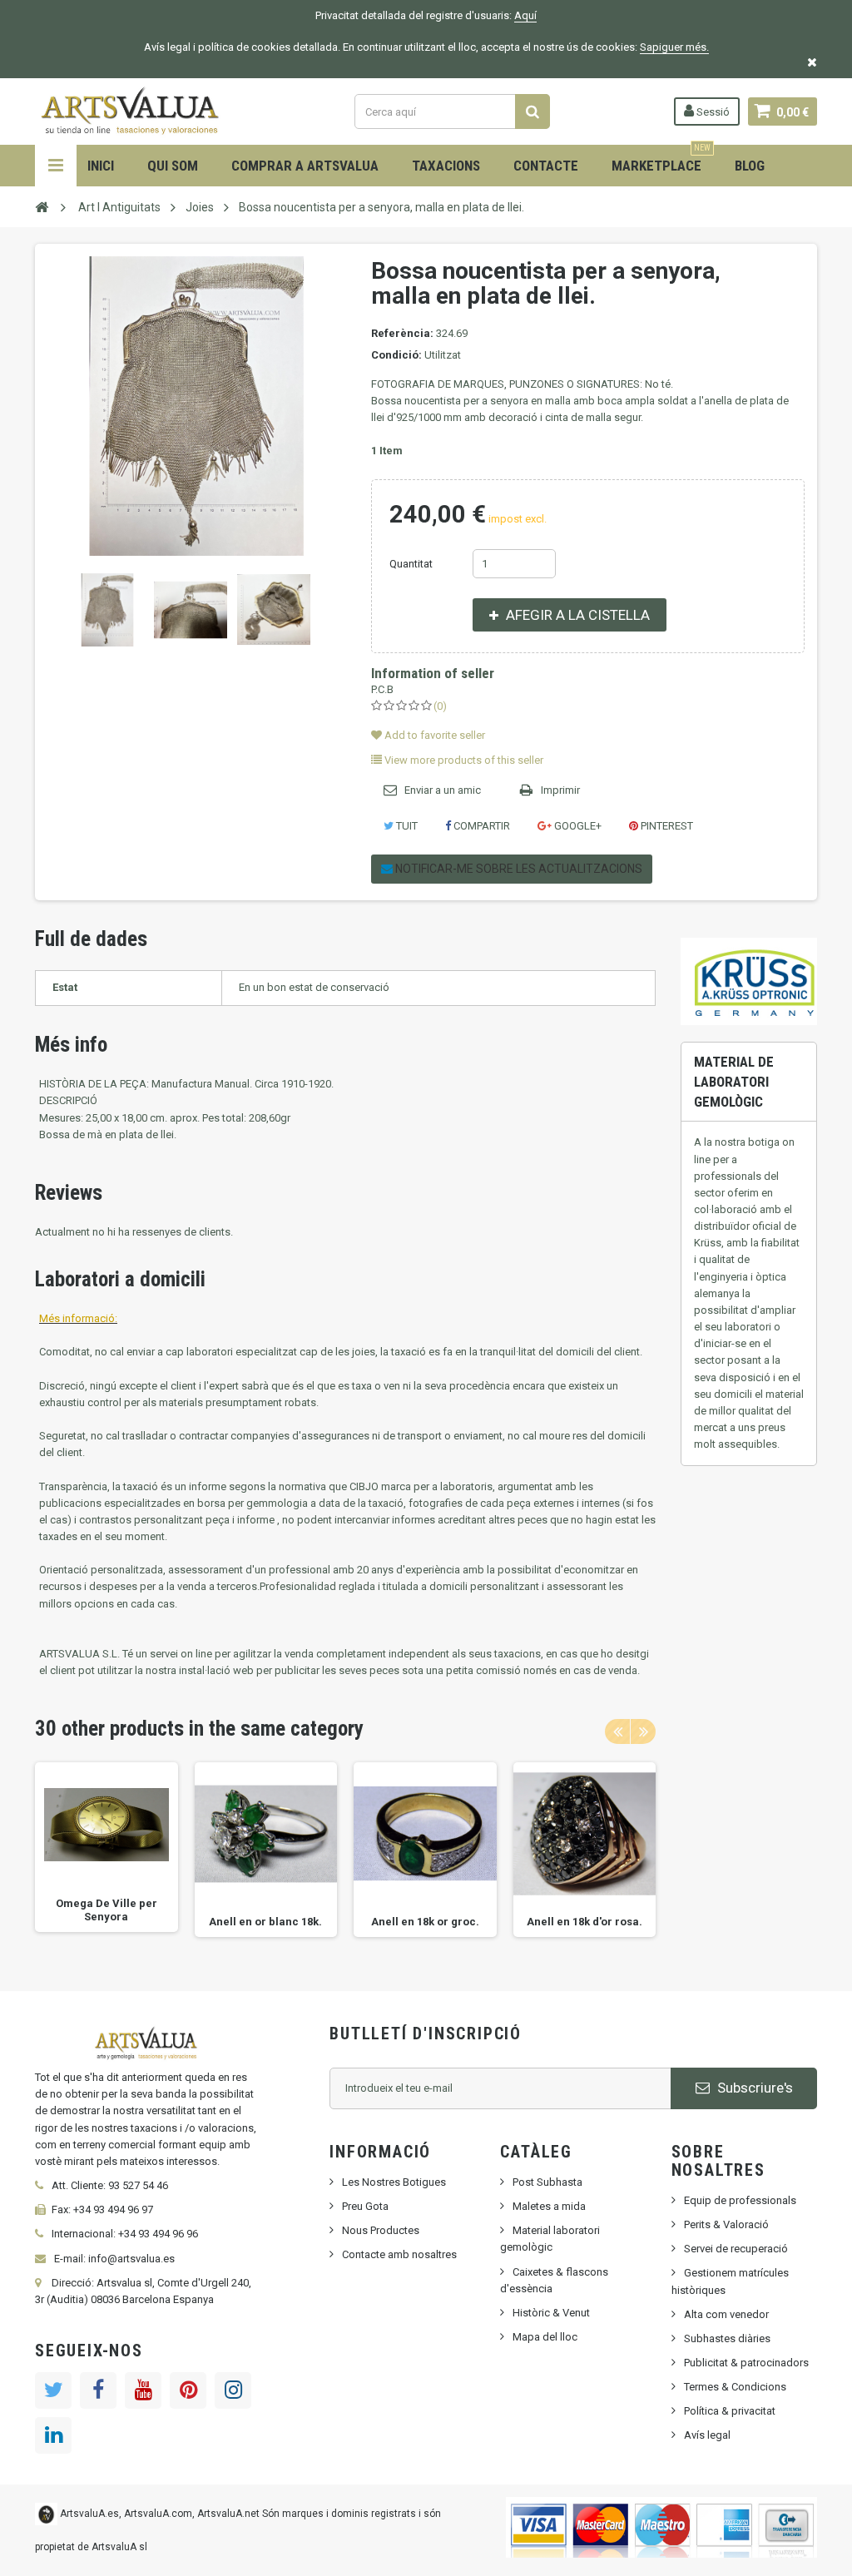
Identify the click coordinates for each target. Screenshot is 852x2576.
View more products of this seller (463, 760)
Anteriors (49, 610)
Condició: (396, 355)
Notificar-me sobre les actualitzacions (518, 869)
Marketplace (661, 159)
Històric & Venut (551, 2313)
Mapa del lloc (545, 2337)
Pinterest (666, 826)
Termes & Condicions (735, 2387)
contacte (546, 166)
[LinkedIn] (53, 2435)
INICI (101, 166)
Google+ (577, 826)
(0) (440, 706)
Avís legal (707, 2435)
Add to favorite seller (433, 735)
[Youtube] (143, 2390)
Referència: (402, 333)
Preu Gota (365, 2206)
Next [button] (643, 1731)
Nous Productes (381, 2230)
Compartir (480, 826)
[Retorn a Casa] (42, 206)
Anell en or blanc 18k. (265, 1922)
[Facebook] (98, 2390)
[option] (106, 1847)
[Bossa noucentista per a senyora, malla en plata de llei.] (107, 610)
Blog (750, 166)
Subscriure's (753, 2088)
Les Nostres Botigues (394, 2182)
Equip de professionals (740, 2200)
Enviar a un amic (443, 790)
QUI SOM (173, 166)
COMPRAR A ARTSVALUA (305, 166)
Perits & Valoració (726, 2224)
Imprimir (560, 790)
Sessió (712, 112)
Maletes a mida (549, 2206)
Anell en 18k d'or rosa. (585, 1922)
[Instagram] (233, 2390)
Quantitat (411, 564)
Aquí (525, 15)
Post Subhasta (547, 2182)
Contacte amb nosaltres (399, 2254)
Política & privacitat (730, 2411)
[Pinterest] (188, 2390)
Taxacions (446, 166)
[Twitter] (53, 2390)
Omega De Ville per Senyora (106, 1910)
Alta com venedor (726, 2314)
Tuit (406, 826)
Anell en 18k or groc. (425, 1922)
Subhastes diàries (727, 2338)
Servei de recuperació (736, 2249)
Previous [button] (617, 1731)
